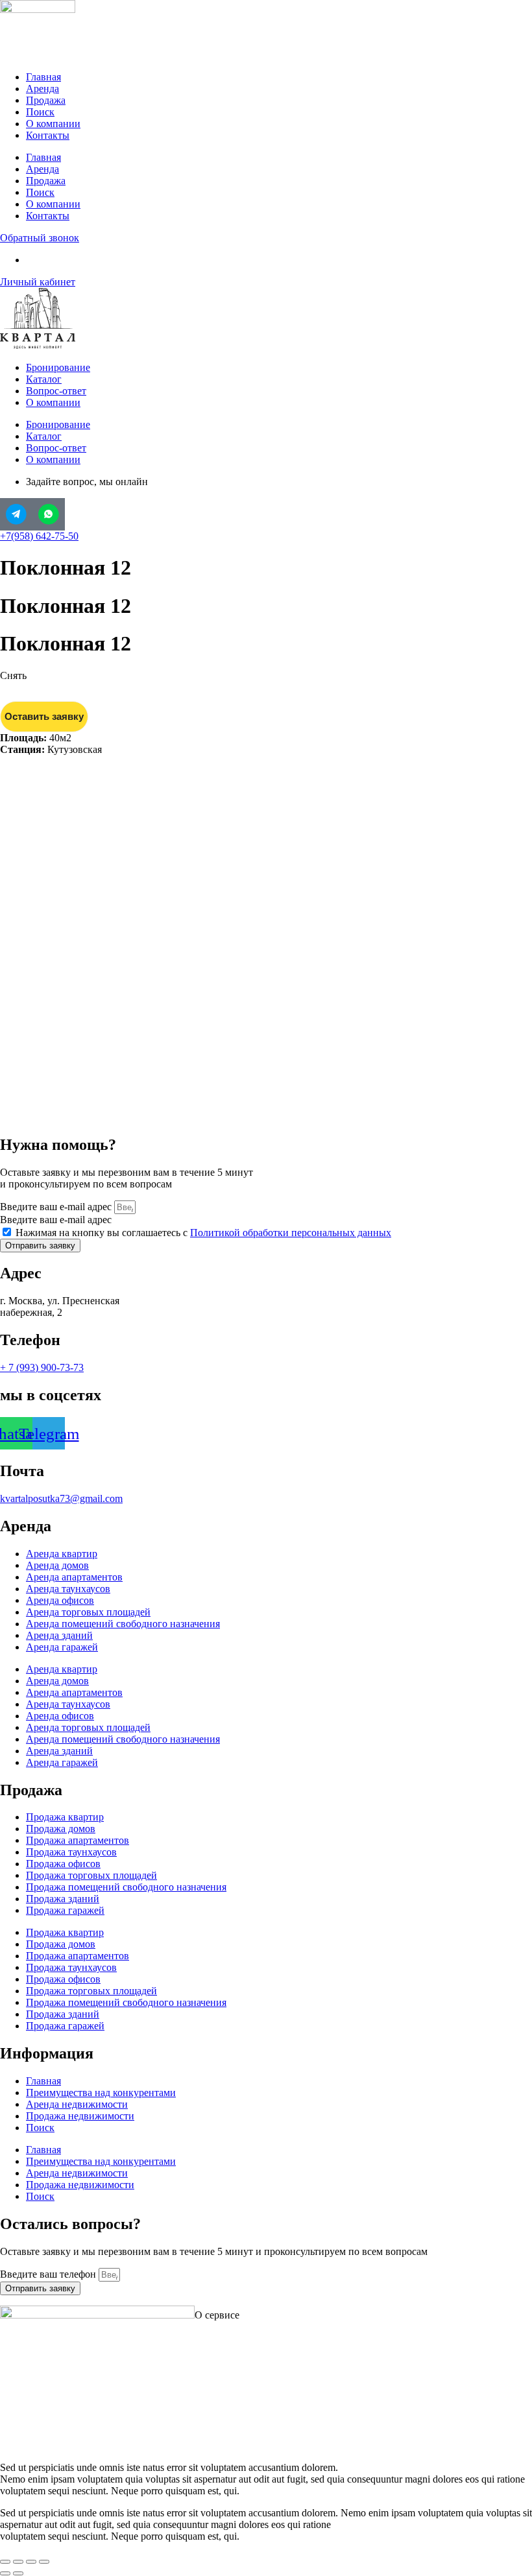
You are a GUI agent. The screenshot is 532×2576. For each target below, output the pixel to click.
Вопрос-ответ (56, 391)
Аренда (42, 89)
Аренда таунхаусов (68, 1589)
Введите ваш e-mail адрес (57, 1207)
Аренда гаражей (62, 1647)
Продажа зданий (63, 1899)
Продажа (46, 100)
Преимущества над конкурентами (101, 2093)
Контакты (48, 135)
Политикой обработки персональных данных (291, 1233)
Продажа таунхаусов (71, 1852)
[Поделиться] (31, 2562)
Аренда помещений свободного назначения (123, 1624)
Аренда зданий (59, 1635)
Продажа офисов (63, 1864)
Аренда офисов (60, 1600)
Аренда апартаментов (74, 1577)
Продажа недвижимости (80, 2116)
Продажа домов (61, 1829)
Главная (43, 77)
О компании (53, 124)
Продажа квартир (65, 1817)
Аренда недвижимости (77, 2104)
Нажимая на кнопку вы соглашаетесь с (203, 1233)
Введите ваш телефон (49, 2274)
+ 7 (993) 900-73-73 (42, 1367)
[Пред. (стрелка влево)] (5, 2573)
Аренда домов (57, 1565)
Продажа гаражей (65, 1910)
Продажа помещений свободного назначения (126, 1887)
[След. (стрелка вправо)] (18, 2573)
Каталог (44, 379)
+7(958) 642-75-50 (39, 536)
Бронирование (58, 367)
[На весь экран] (18, 2562)
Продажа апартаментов (78, 1840)
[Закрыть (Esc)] (44, 2562)
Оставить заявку (44, 716)
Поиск (40, 112)
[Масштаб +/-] (5, 2562)
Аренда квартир (62, 1554)
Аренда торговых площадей (88, 1612)
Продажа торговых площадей (91, 1875)
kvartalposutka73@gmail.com (61, 1498)
